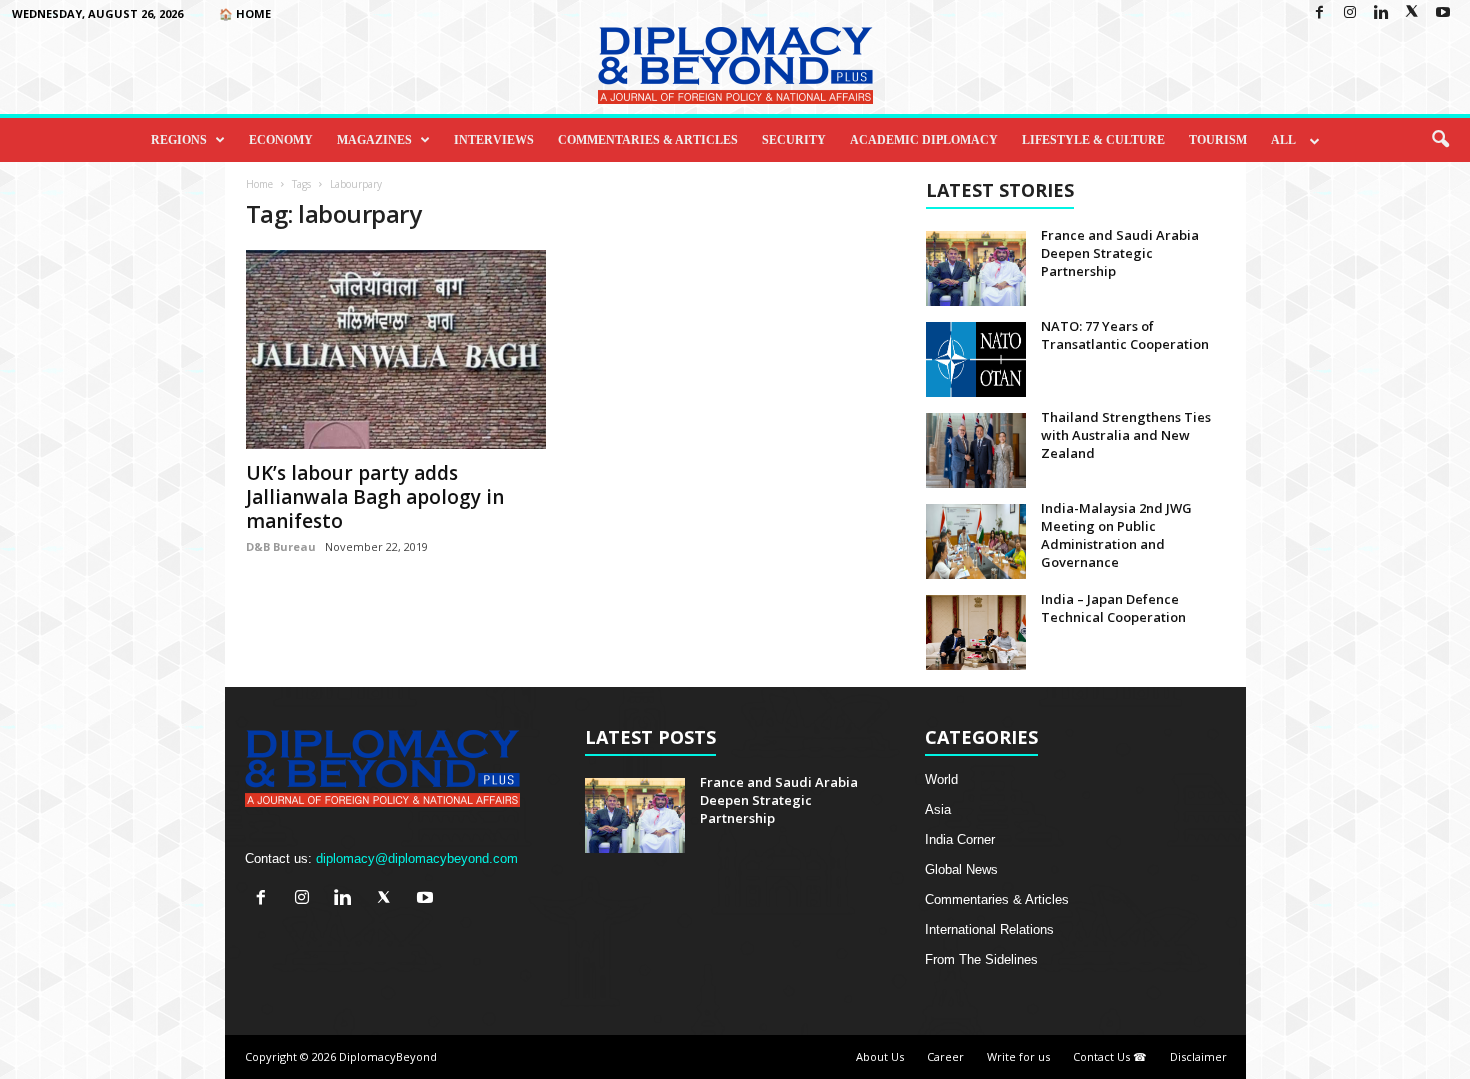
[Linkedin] (1381, 13)
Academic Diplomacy (924, 140)
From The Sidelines (981, 959)
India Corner (960, 839)
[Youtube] (1443, 13)
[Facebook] (1319, 13)
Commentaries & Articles (648, 140)
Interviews (494, 140)
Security (794, 140)
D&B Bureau (281, 546)
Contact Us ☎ (1110, 1056)
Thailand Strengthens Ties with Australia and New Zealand (1126, 435)
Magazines (374, 140)
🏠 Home (245, 13)
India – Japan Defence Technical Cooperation (1113, 608)
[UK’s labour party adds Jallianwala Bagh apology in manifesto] (396, 349)
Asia (938, 809)
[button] (1440, 140)
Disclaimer (1198, 1056)
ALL (1283, 140)
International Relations (989, 929)
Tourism (1218, 140)
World (941, 779)
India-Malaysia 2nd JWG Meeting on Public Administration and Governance (1116, 535)
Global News (961, 869)
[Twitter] (1412, 13)
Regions (179, 140)
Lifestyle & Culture (1093, 140)
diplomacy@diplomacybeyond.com (417, 858)
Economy (281, 140)
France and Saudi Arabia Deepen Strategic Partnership (1120, 253)
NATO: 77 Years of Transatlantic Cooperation (1125, 335)
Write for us (1018, 1056)
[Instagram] (1350, 13)
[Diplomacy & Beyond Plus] (735, 65)
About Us (880, 1056)
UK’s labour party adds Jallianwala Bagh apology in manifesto (375, 497)
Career (945, 1056)
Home (259, 184)
